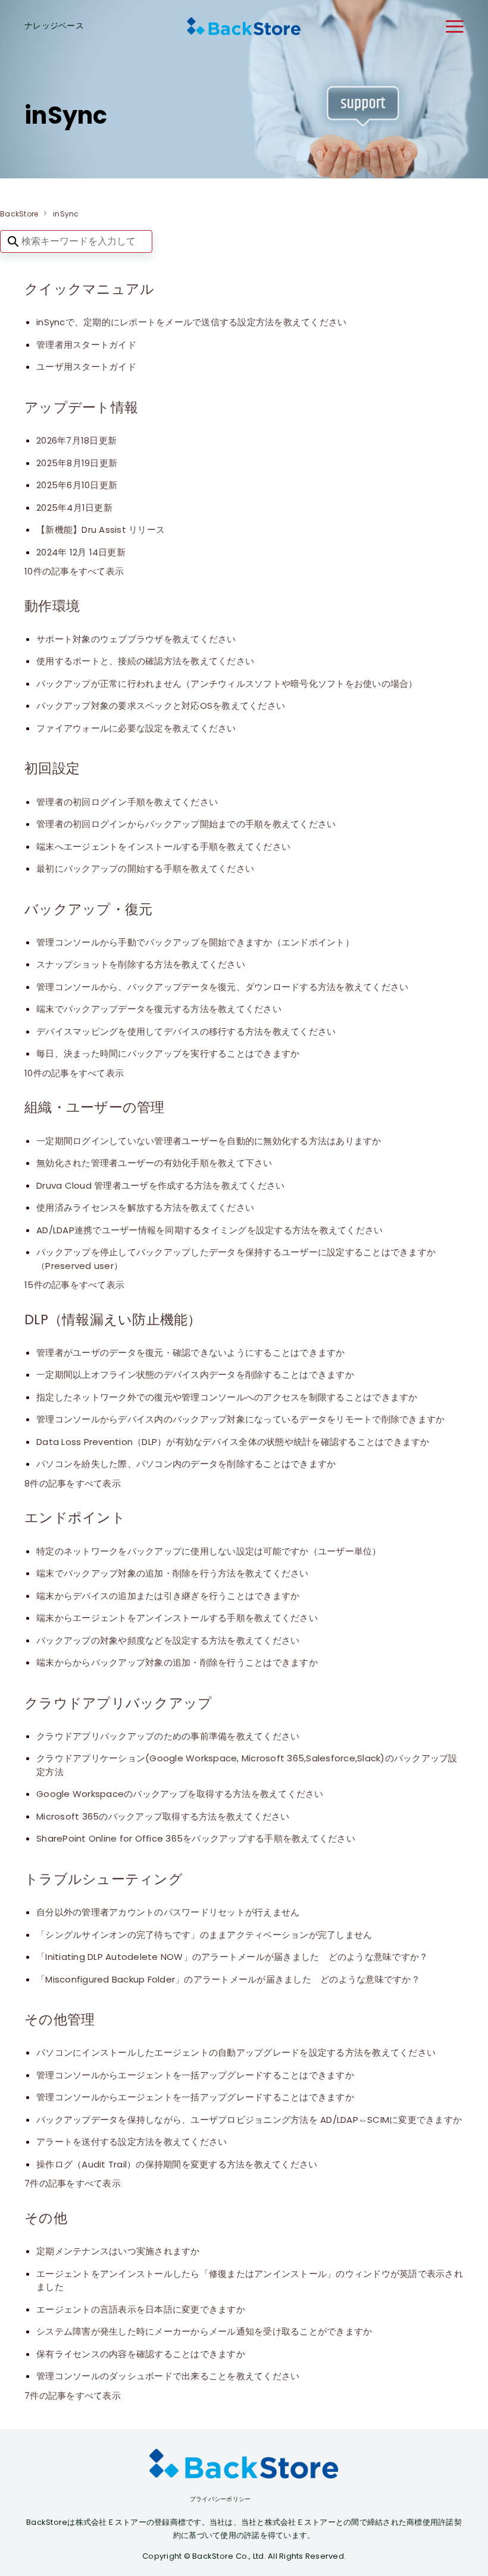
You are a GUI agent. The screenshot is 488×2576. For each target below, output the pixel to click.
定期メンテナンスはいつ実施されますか (118, 2251)
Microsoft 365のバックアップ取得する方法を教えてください (163, 1816)
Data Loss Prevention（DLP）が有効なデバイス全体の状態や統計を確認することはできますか (233, 1442)
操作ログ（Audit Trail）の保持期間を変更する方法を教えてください (177, 2164)
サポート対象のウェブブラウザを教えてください (136, 639)
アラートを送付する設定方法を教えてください (132, 2142)
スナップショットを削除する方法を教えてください (141, 964)
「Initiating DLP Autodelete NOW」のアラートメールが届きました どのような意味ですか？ (232, 1957)
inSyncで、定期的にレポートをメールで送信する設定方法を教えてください (191, 322)
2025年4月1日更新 (74, 508)
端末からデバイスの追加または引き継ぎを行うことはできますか (168, 1596)
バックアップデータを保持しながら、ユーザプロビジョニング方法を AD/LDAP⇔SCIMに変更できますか (249, 2120)
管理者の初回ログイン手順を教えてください (127, 802)
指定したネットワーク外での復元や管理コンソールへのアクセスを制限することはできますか (227, 1397)
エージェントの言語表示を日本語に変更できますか (141, 2309)
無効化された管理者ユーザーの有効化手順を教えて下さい (154, 1163)
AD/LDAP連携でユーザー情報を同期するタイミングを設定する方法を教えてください (209, 1230)
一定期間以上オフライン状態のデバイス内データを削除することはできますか (195, 1375)
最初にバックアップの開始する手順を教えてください (145, 868)
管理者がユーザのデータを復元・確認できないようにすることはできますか (191, 1353)
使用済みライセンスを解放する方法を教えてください (145, 1207)
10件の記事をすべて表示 (74, 571)
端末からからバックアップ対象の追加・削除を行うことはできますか (177, 1662)
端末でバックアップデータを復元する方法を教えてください (159, 1009)
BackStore (19, 214)
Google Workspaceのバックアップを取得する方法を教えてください (180, 1794)
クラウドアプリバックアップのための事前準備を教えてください (168, 1736)
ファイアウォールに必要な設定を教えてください (136, 728)
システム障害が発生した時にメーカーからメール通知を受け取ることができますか (204, 2331)
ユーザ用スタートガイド (86, 367)
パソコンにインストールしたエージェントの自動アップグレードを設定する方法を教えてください (236, 2052)
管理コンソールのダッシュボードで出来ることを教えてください (168, 2376)
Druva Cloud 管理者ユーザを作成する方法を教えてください (160, 1185)
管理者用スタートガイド (86, 345)
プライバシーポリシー (220, 2499)
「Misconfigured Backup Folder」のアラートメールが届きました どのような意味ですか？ (228, 1979)
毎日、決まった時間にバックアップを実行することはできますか (168, 1053)
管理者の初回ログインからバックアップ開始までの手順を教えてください (186, 824)
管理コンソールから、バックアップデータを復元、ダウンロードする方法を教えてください (222, 987)
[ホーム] (244, 26)
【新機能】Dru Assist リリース (101, 530)
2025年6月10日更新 (77, 485)
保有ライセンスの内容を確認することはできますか (141, 2354)
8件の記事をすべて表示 (73, 1483)
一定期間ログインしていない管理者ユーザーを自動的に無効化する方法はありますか (209, 1141)
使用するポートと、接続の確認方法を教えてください (145, 661)
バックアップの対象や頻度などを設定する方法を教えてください (168, 1640)
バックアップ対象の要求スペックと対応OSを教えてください (161, 706)
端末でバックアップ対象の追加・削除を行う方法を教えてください (173, 1573)
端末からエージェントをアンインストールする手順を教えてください (177, 1618)
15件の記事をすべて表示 (74, 1285)
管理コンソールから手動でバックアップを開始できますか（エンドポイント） (195, 942)
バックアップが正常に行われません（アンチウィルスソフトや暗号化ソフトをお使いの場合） (227, 684)
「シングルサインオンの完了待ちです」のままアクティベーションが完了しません (204, 1935)
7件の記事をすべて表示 (73, 2183)
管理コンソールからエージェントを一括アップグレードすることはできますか (195, 2075)
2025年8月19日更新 (77, 463)
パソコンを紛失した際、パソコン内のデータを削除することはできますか (186, 1464)
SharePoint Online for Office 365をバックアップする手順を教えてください (196, 1838)
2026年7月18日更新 (76, 440)
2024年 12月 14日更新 (81, 552)
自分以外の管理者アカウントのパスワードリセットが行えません (168, 1912)
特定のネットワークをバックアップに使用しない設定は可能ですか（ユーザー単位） (209, 1551)
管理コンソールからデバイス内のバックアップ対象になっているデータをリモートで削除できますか (240, 1419)
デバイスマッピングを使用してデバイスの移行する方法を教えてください (186, 1031)
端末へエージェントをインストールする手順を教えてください (163, 846)
